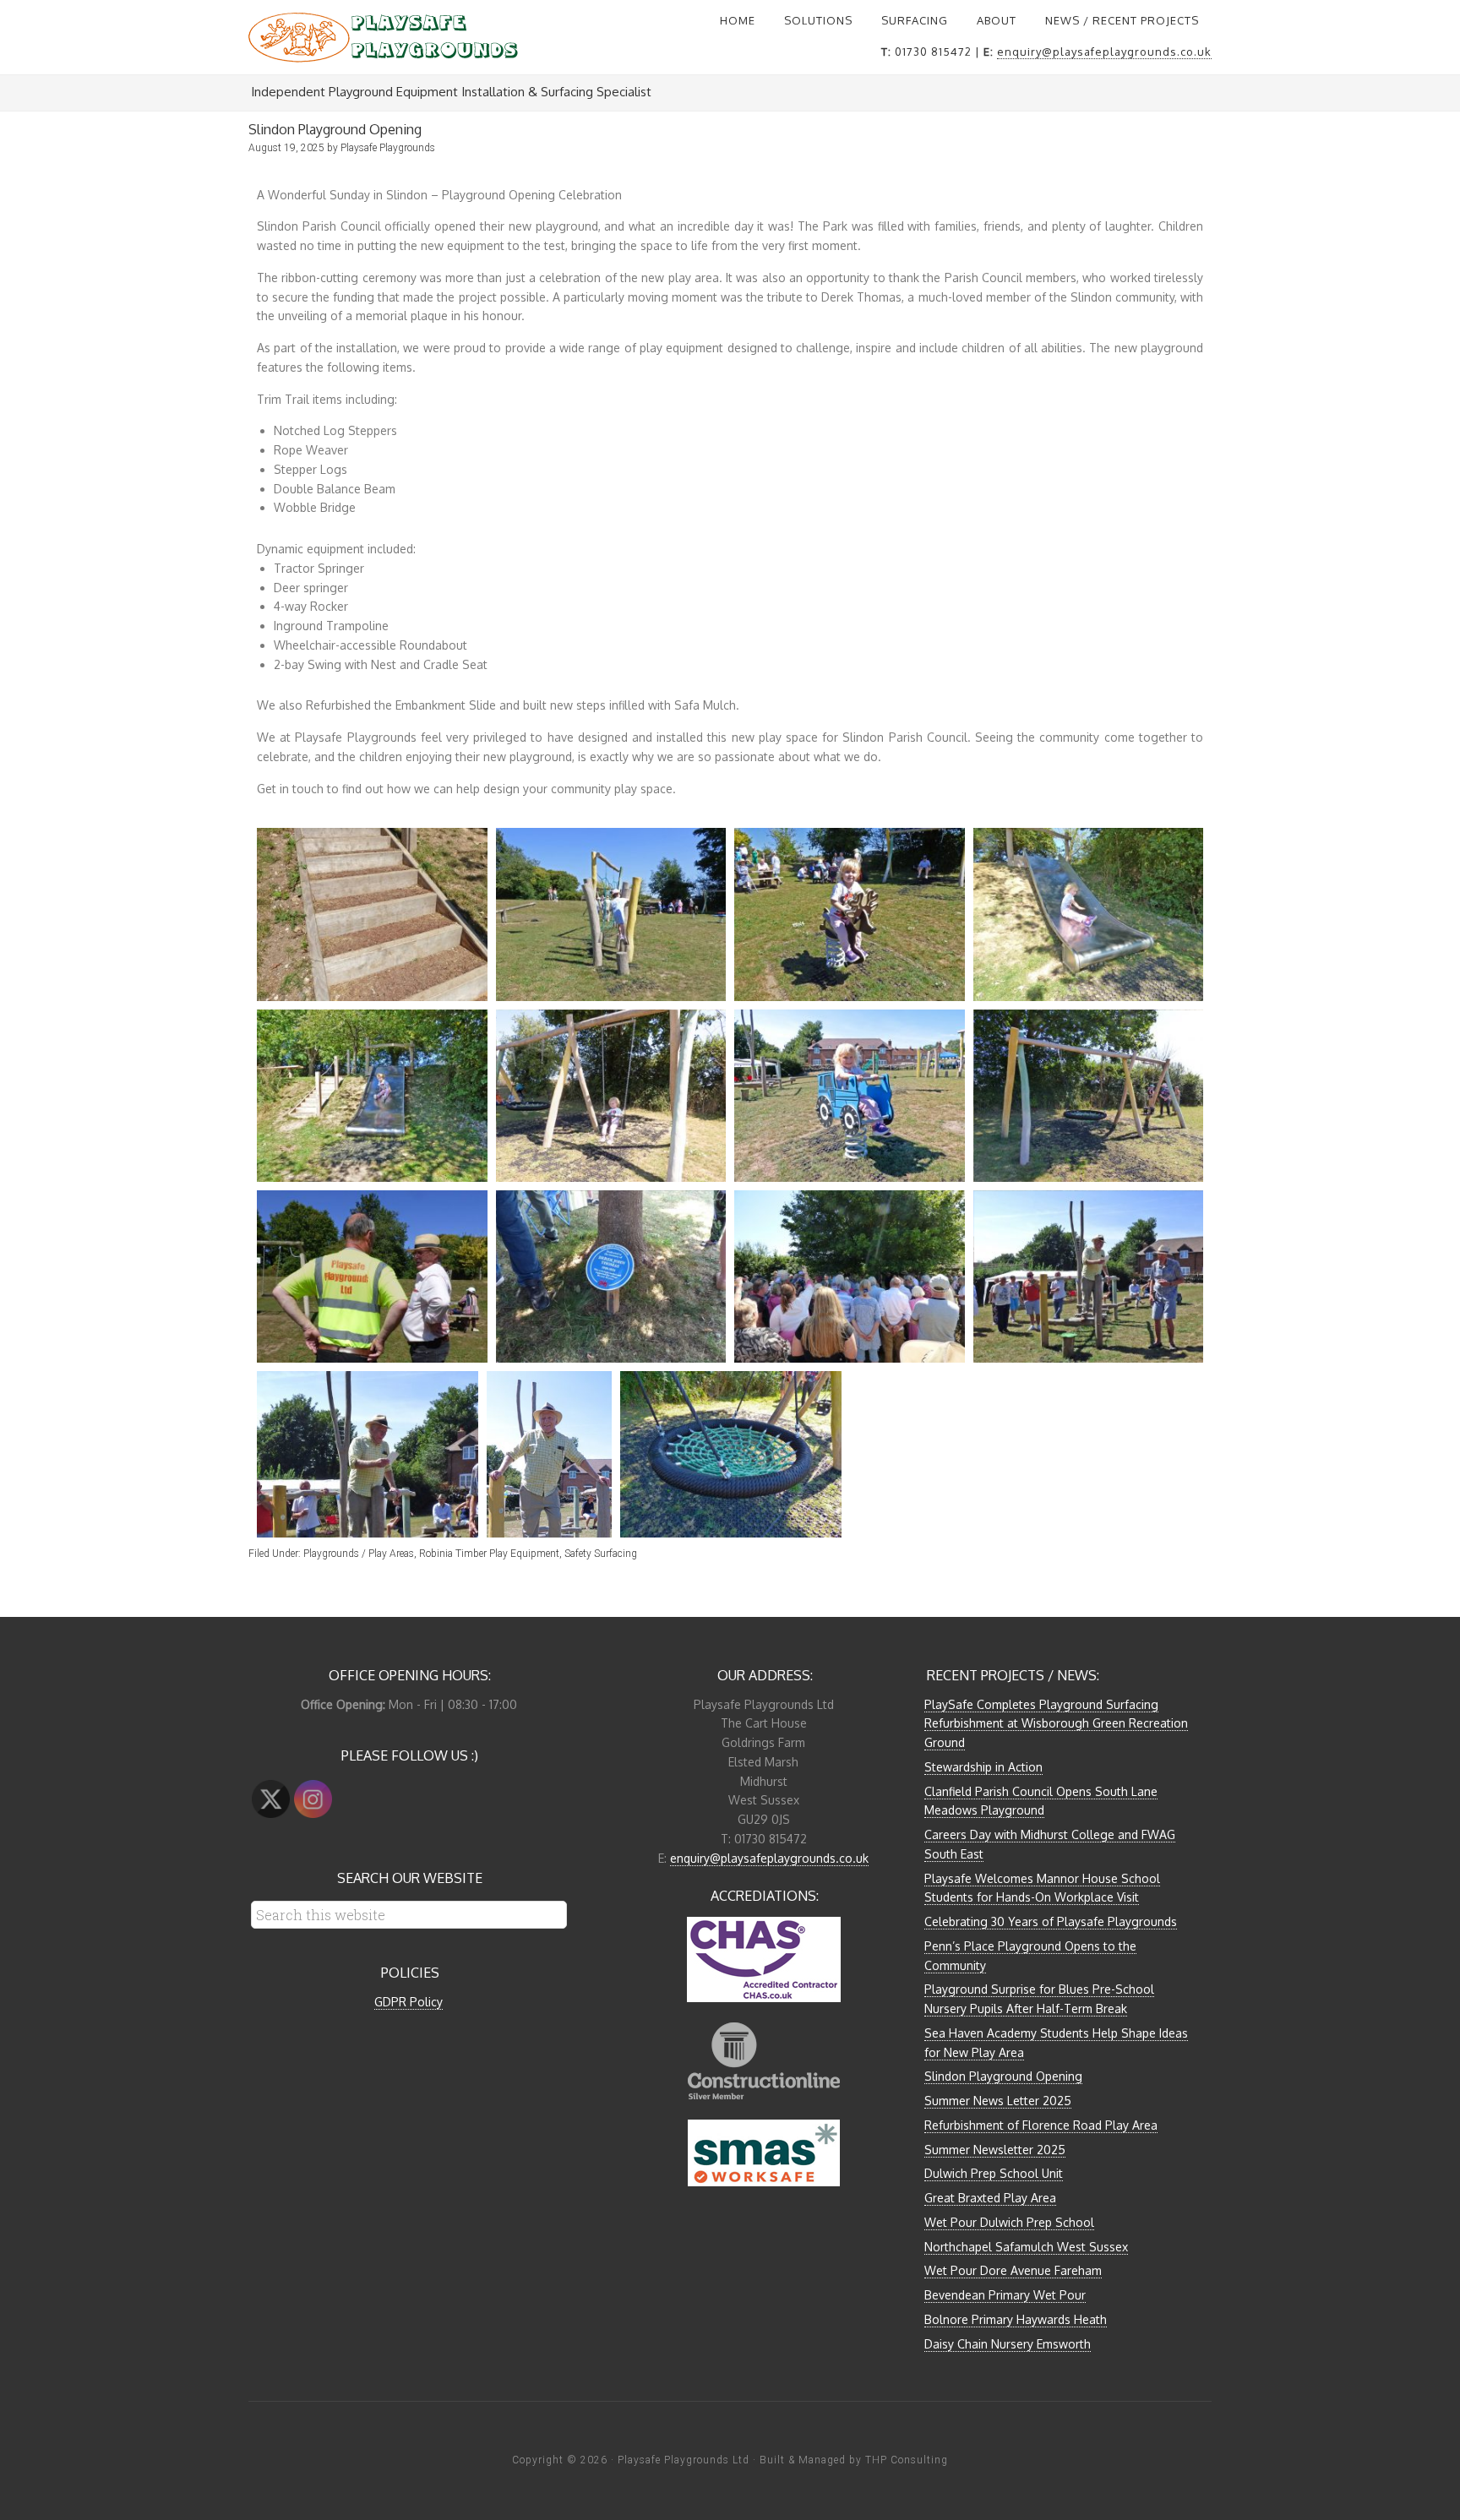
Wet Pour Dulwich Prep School (1009, 2222)
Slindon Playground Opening (1003, 2076)
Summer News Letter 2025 (998, 2101)
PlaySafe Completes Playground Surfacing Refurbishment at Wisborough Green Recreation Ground (1056, 1724)
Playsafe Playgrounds (384, 37)
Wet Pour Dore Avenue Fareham (1013, 2270)
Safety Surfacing (601, 1554)
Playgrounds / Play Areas (359, 1554)
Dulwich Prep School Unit (994, 2173)
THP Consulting (907, 2460)
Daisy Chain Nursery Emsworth (1008, 2344)
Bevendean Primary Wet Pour (1005, 2295)
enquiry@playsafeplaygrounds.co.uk (1104, 52)
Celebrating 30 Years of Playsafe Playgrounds (1051, 1921)
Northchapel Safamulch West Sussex (1026, 2247)
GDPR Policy (409, 2002)
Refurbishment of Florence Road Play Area (1041, 2125)
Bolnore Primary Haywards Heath (1016, 2319)
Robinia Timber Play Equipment (489, 1554)
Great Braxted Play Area (990, 2198)
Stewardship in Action (983, 1767)
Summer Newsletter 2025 (995, 2150)
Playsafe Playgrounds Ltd (684, 2460)
